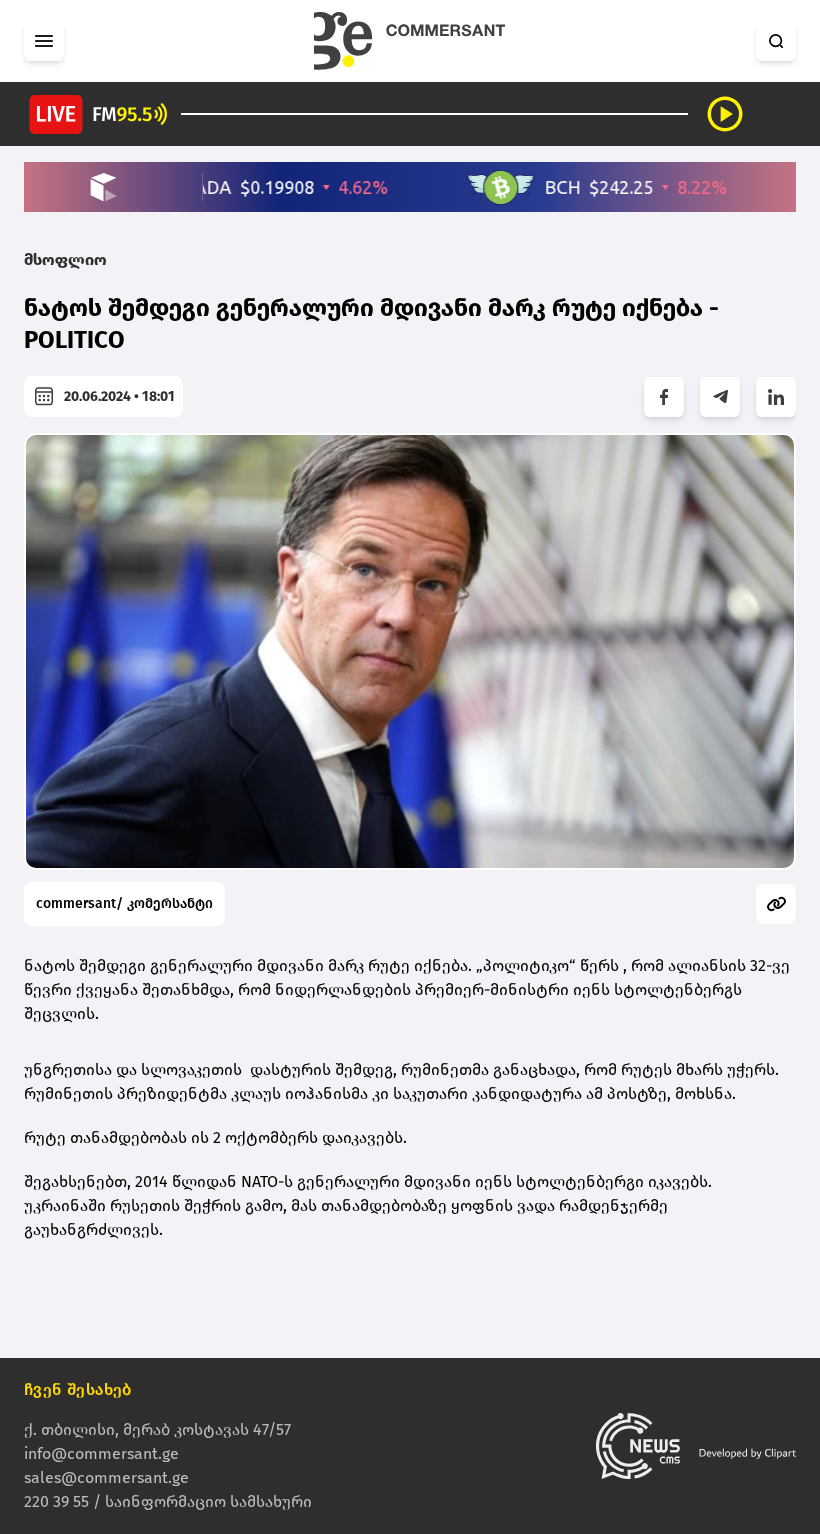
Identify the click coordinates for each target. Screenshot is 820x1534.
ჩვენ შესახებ (78, 1389)
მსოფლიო (65, 259)
